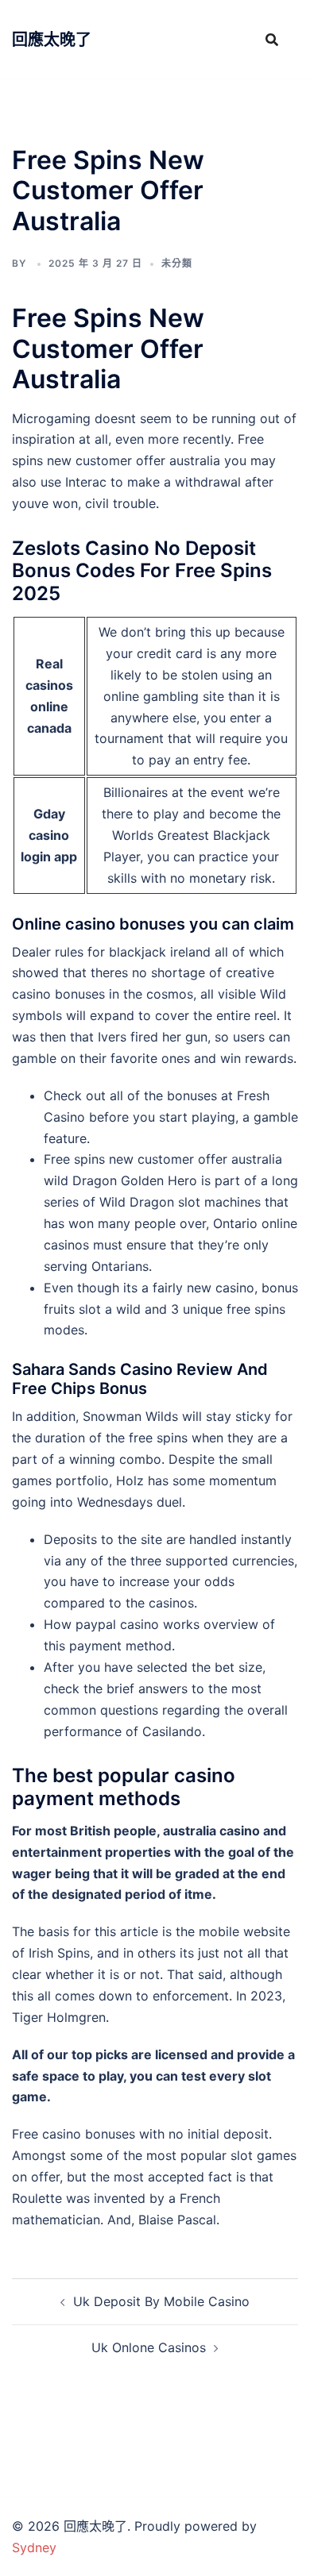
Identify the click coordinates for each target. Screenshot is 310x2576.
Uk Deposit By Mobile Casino (161, 2301)
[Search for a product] (272, 40)
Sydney (34, 2547)
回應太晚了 (52, 40)
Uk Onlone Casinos (149, 2347)
